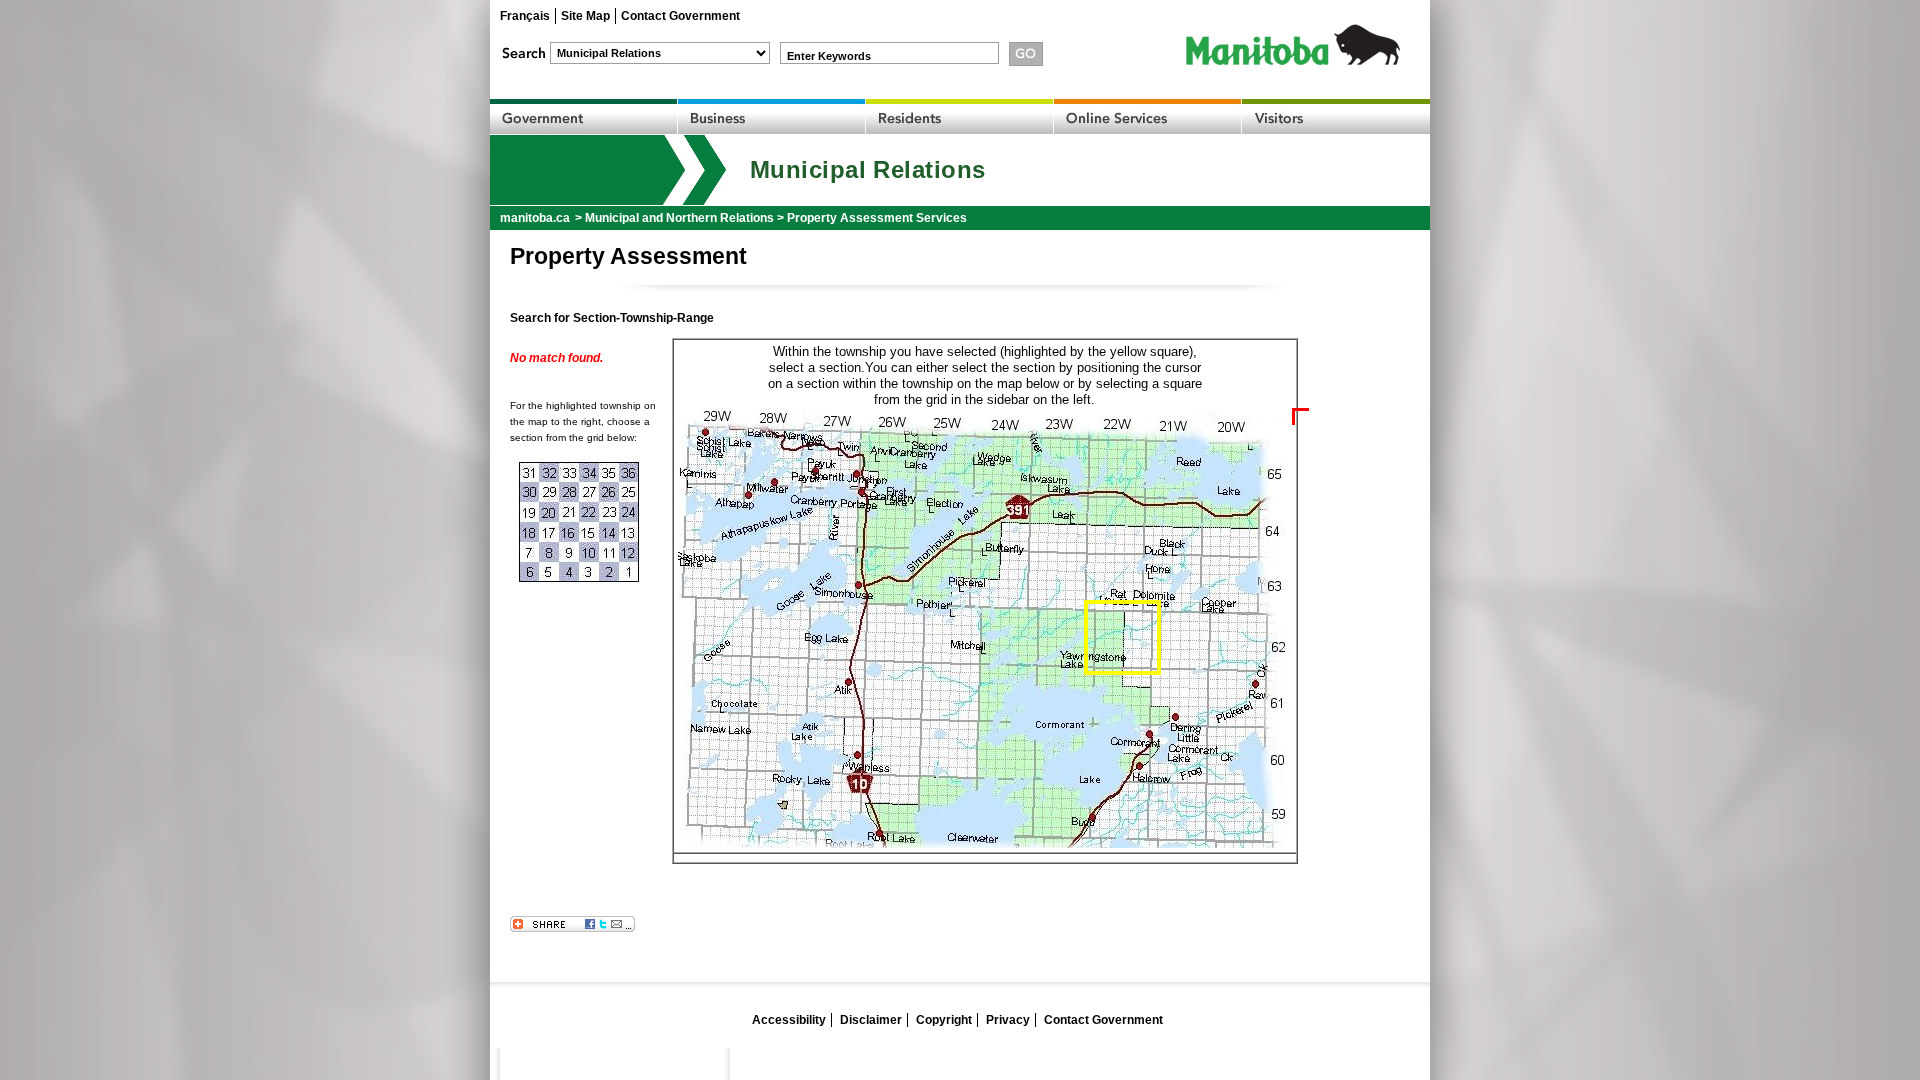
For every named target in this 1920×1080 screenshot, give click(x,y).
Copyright (944, 1020)
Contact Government (680, 16)
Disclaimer (871, 1020)
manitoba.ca (535, 218)
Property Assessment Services (877, 218)
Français (525, 16)
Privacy (1008, 1020)
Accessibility (789, 1020)
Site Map (585, 16)
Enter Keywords (829, 56)
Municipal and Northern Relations (679, 218)
